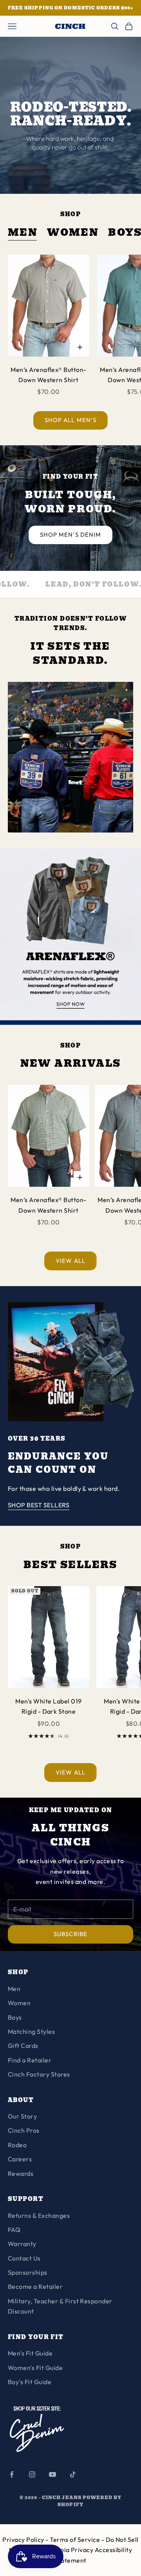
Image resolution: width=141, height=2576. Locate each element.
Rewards (21, 2173)
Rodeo (17, 2145)
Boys (15, 2017)
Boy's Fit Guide (30, 2382)
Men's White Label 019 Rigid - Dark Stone (48, 1706)
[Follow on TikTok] (73, 2474)
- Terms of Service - (75, 2540)
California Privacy (67, 2550)
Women (73, 233)
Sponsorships (28, 2272)
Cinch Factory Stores (39, 2074)
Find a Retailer (30, 2060)
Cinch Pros (24, 2130)
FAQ (14, 2230)
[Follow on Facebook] (12, 2474)
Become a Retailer (35, 2286)
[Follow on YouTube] (52, 2474)
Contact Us (24, 2258)
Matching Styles (31, 2031)
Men (23, 233)
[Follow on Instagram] (32, 2474)
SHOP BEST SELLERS (39, 1505)
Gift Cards (23, 2046)
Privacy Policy (24, 2540)
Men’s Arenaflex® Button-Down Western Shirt (49, 375)
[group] (70, 936)
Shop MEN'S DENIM (70, 535)
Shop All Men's (70, 420)
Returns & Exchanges (39, 2215)
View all (70, 1261)
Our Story (22, 2116)
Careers (20, 2159)
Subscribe (70, 1934)
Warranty (22, 2244)
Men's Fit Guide (30, 2353)
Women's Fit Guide (35, 2368)
